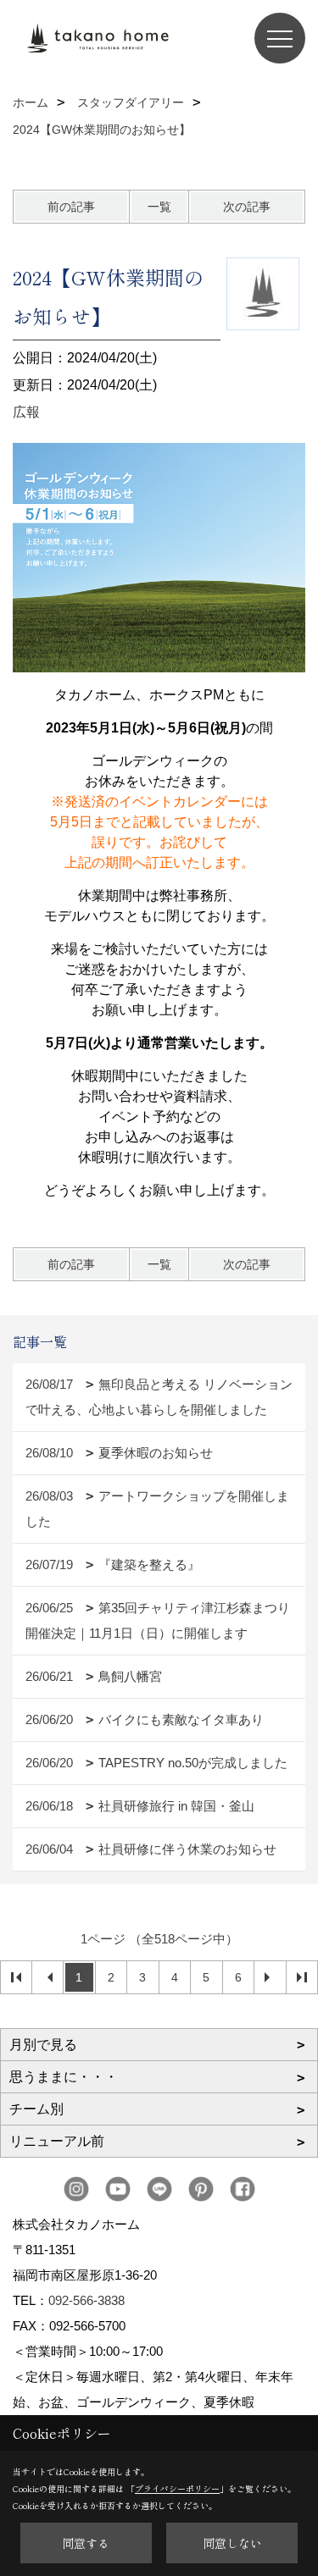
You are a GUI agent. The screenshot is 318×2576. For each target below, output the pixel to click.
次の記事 (247, 207)
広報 (26, 412)
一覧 (159, 207)
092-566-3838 (86, 2300)
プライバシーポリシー (177, 2488)
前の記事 (71, 207)
